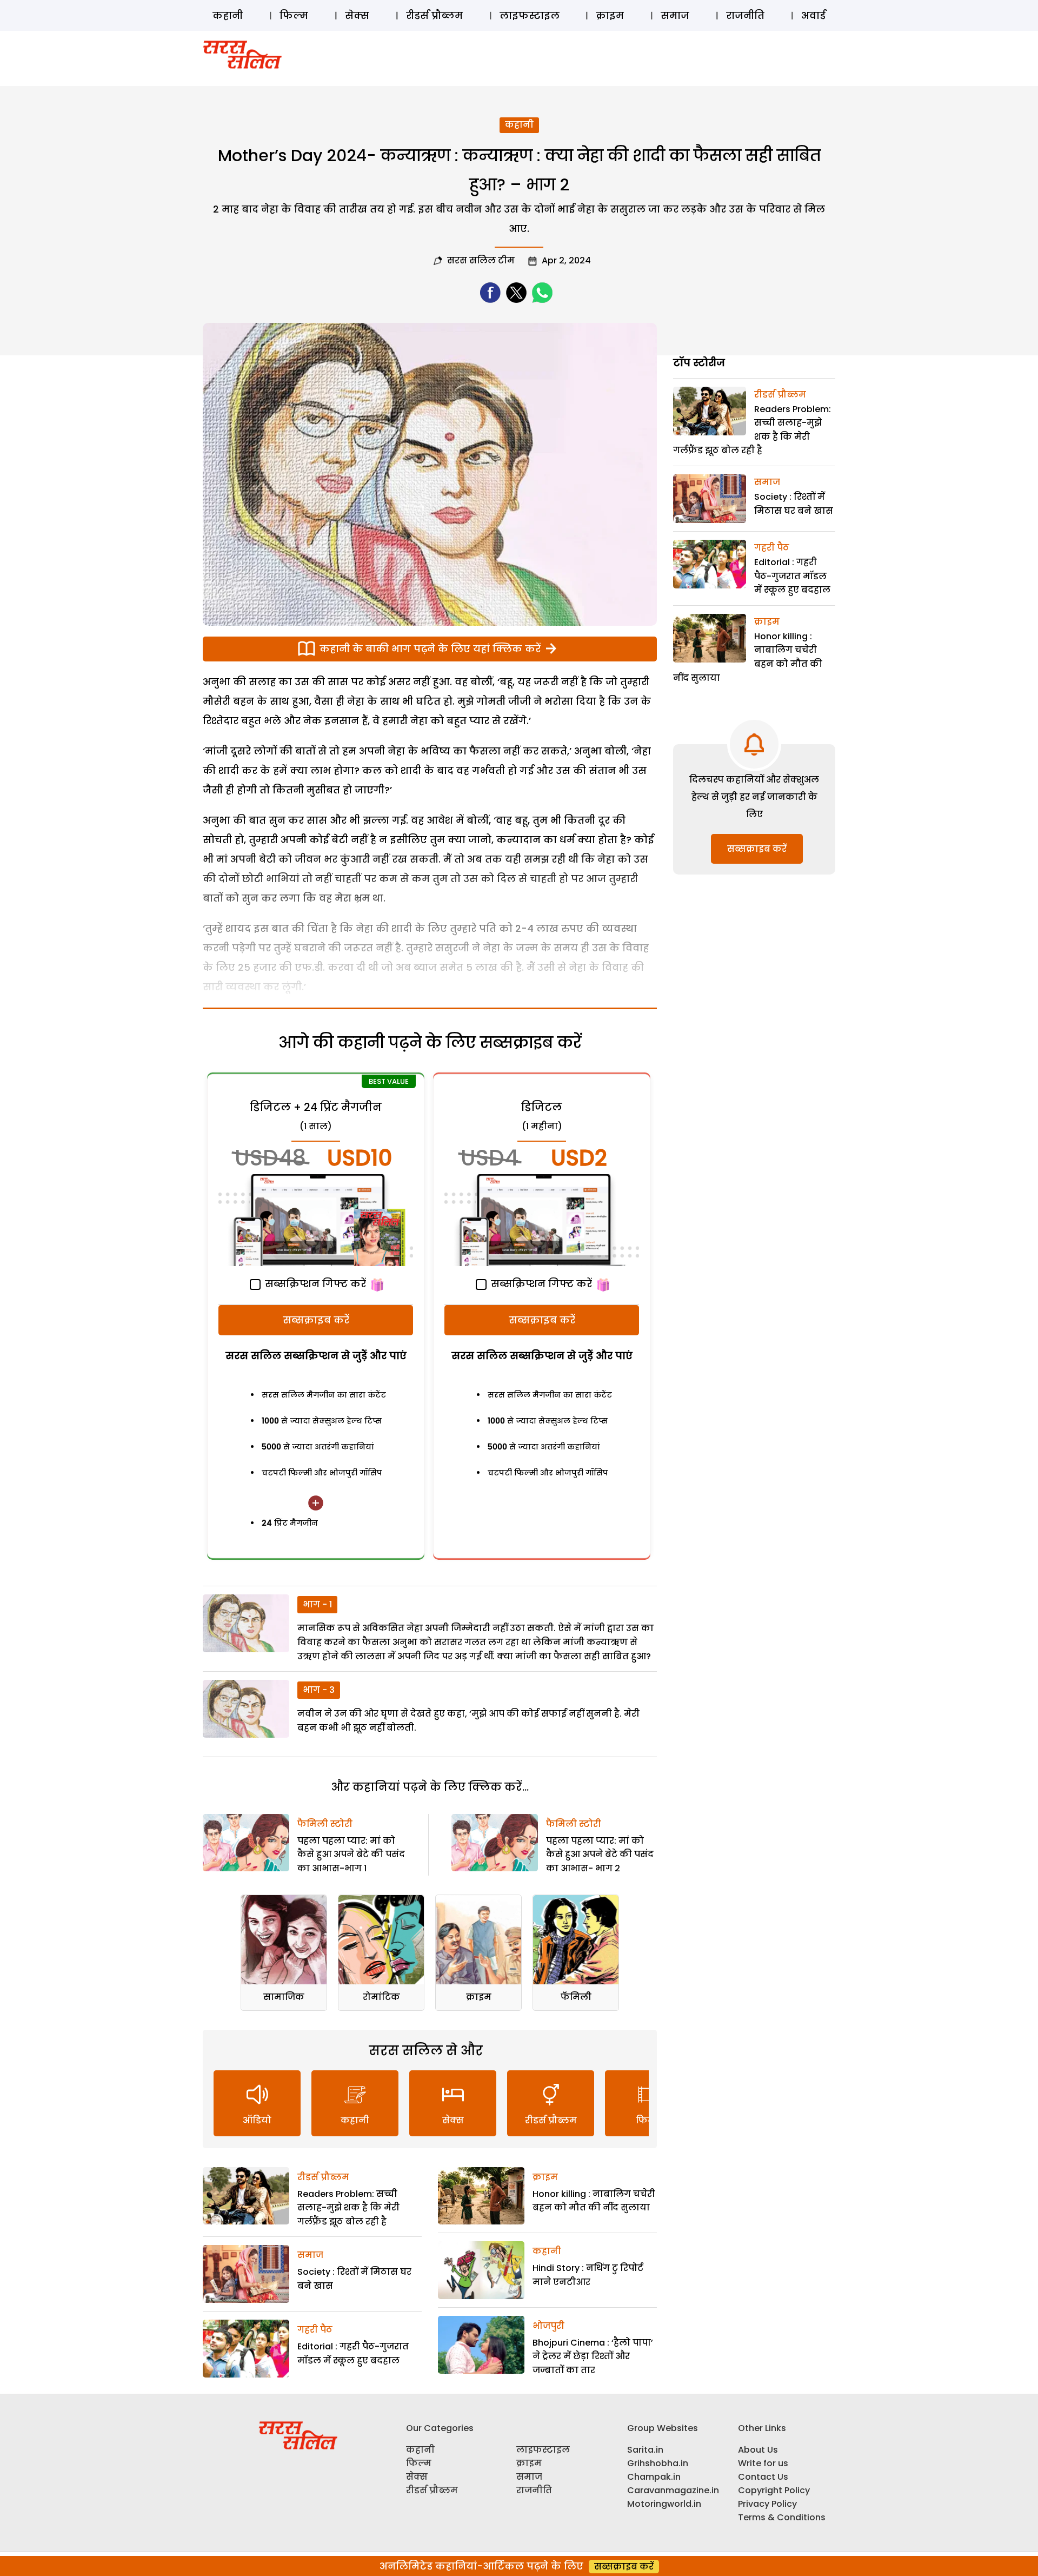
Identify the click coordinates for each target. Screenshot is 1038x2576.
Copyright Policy (774, 2490)
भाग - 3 (319, 1690)
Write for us (763, 2463)
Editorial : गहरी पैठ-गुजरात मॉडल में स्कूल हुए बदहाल (792, 576)
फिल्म (294, 15)
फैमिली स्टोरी (325, 1824)
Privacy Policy (767, 2504)
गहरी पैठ (315, 2330)
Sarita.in (645, 2450)
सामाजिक (284, 1997)
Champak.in (654, 2477)
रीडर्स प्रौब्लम (434, 15)
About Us (758, 2450)
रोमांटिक (381, 1997)
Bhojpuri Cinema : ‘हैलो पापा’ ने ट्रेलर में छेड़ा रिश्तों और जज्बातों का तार (593, 2356)
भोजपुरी (548, 2326)
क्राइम (610, 15)
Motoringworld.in (664, 2504)
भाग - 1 (317, 1604)
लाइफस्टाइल (530, 15)
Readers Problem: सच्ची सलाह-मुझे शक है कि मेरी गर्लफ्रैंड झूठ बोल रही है (348, 2208)
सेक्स (357, 15)
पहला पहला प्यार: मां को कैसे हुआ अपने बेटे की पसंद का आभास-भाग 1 (351, 1855)
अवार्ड (813, 15)
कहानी (228, 15)
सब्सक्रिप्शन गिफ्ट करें (314, 1284)
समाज (675, 15)
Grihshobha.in (658, 2463)
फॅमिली (576, 1997)
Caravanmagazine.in (673, 2490)
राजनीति (745, 15)
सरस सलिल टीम (481, 260)
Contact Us (763, 2477)
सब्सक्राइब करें (316, 1320)
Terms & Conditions (782, 2517)
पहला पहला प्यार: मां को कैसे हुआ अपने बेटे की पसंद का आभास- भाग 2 (600, 1855)
